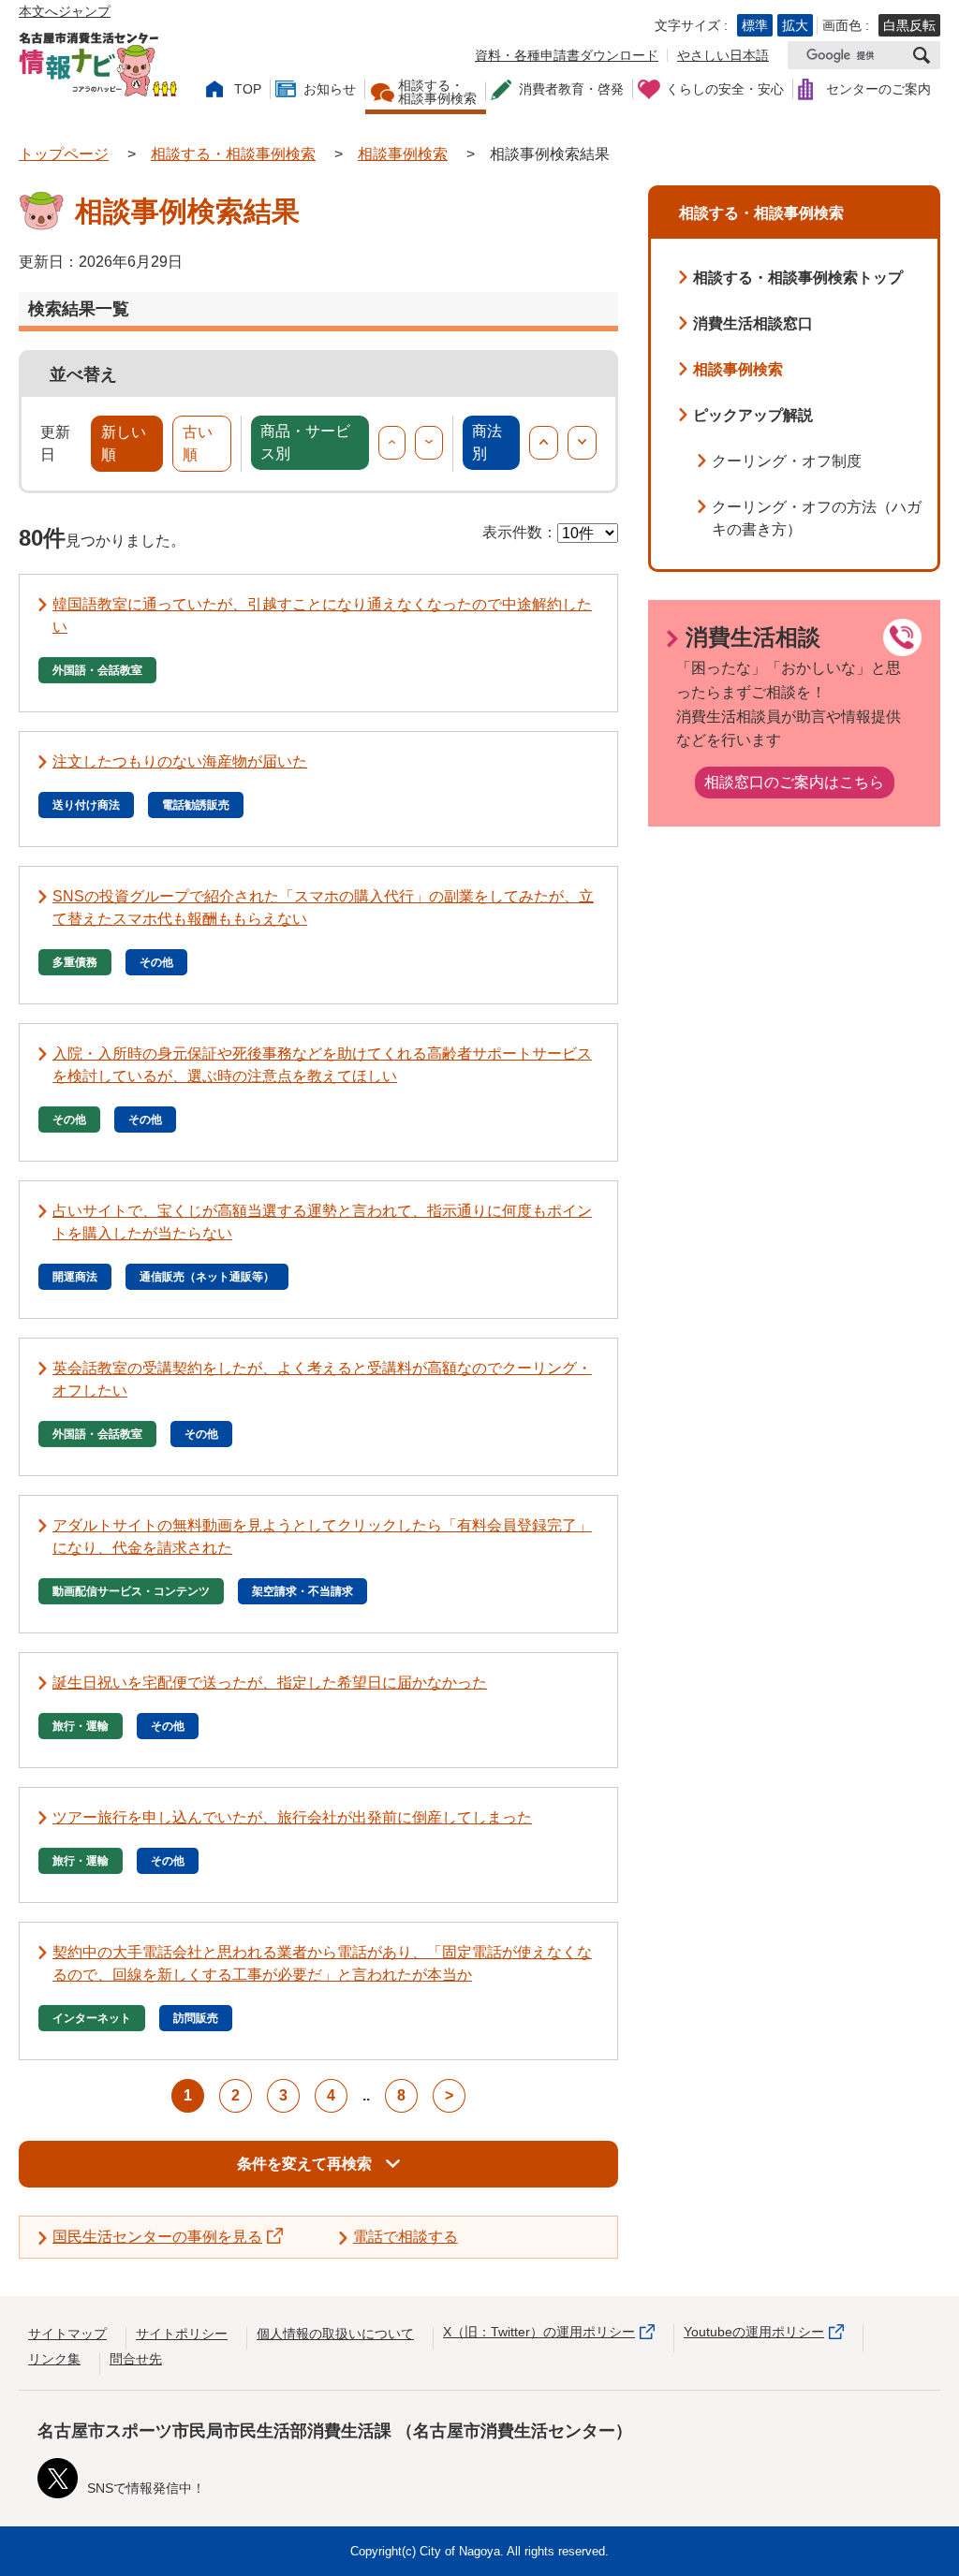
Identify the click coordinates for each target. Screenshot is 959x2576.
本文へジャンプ (65, 11)
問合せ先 (136, 2359)
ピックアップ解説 (753, 415)
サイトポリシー (182, 2334)
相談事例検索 (403, 154)
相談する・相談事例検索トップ (798, 278)
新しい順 (124, 443)
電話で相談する (406, 2237)
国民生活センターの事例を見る (157, 2237)
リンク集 (54, 2359)
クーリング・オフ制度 (787, 461)
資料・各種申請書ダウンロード (567, 55)
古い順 (198, 443)
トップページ (64, 154)
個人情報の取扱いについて (335, 2334)
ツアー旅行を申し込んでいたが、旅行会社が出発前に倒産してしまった (292, 1817)
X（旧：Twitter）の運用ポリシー (539, 2332)
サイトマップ (67, 2334)
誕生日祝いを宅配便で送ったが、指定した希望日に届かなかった (270, 1683)
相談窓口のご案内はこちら (794, 782)
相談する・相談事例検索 (233, 154)
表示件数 (512, 532)
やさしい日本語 (723, 55)
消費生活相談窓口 (753, 323)
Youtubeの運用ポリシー (754, 2332)
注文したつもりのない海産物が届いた (180, 761)
